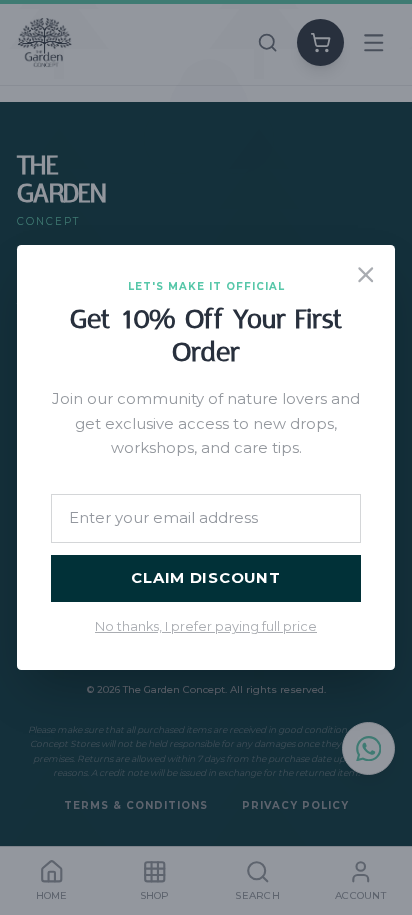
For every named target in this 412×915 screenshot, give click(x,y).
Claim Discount (205, 578)
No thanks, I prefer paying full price (206, 626)
